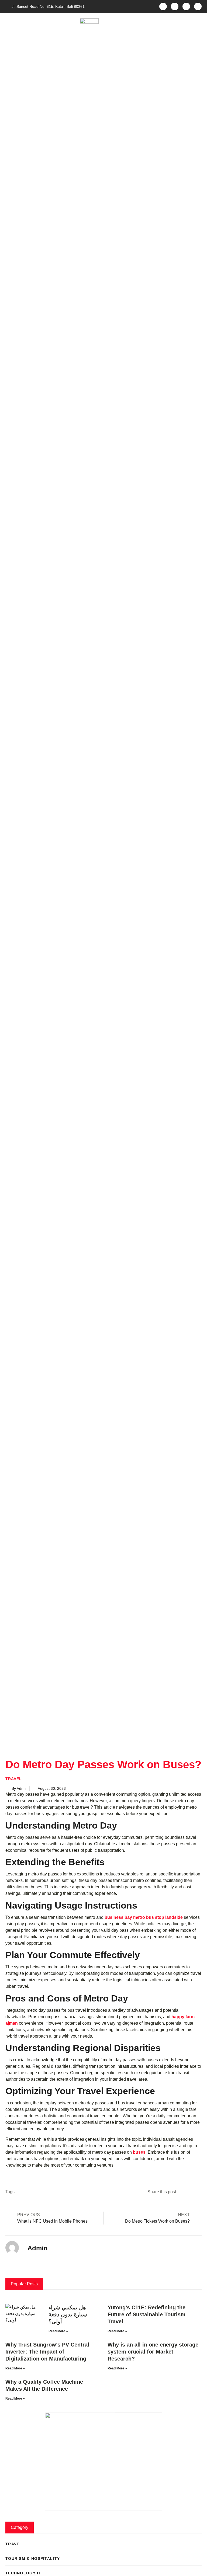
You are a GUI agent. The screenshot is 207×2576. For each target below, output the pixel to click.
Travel (14, 1779)
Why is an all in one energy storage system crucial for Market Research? (153, 2352)
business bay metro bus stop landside (144, 1917)
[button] (8, 23)
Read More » (58, 2331)
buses (139, 2152)
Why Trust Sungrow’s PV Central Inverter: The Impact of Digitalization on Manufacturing (47, 2352)
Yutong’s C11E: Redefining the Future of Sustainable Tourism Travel (146, 2314)
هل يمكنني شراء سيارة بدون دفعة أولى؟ (68, 2314)
